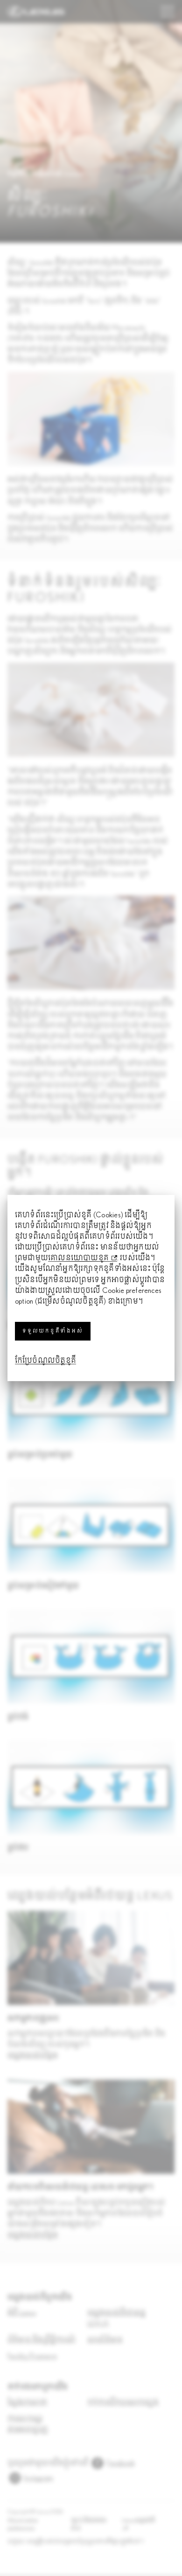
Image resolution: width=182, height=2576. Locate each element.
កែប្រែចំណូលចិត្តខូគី (45, 1361)
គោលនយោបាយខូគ (78, 1258)
